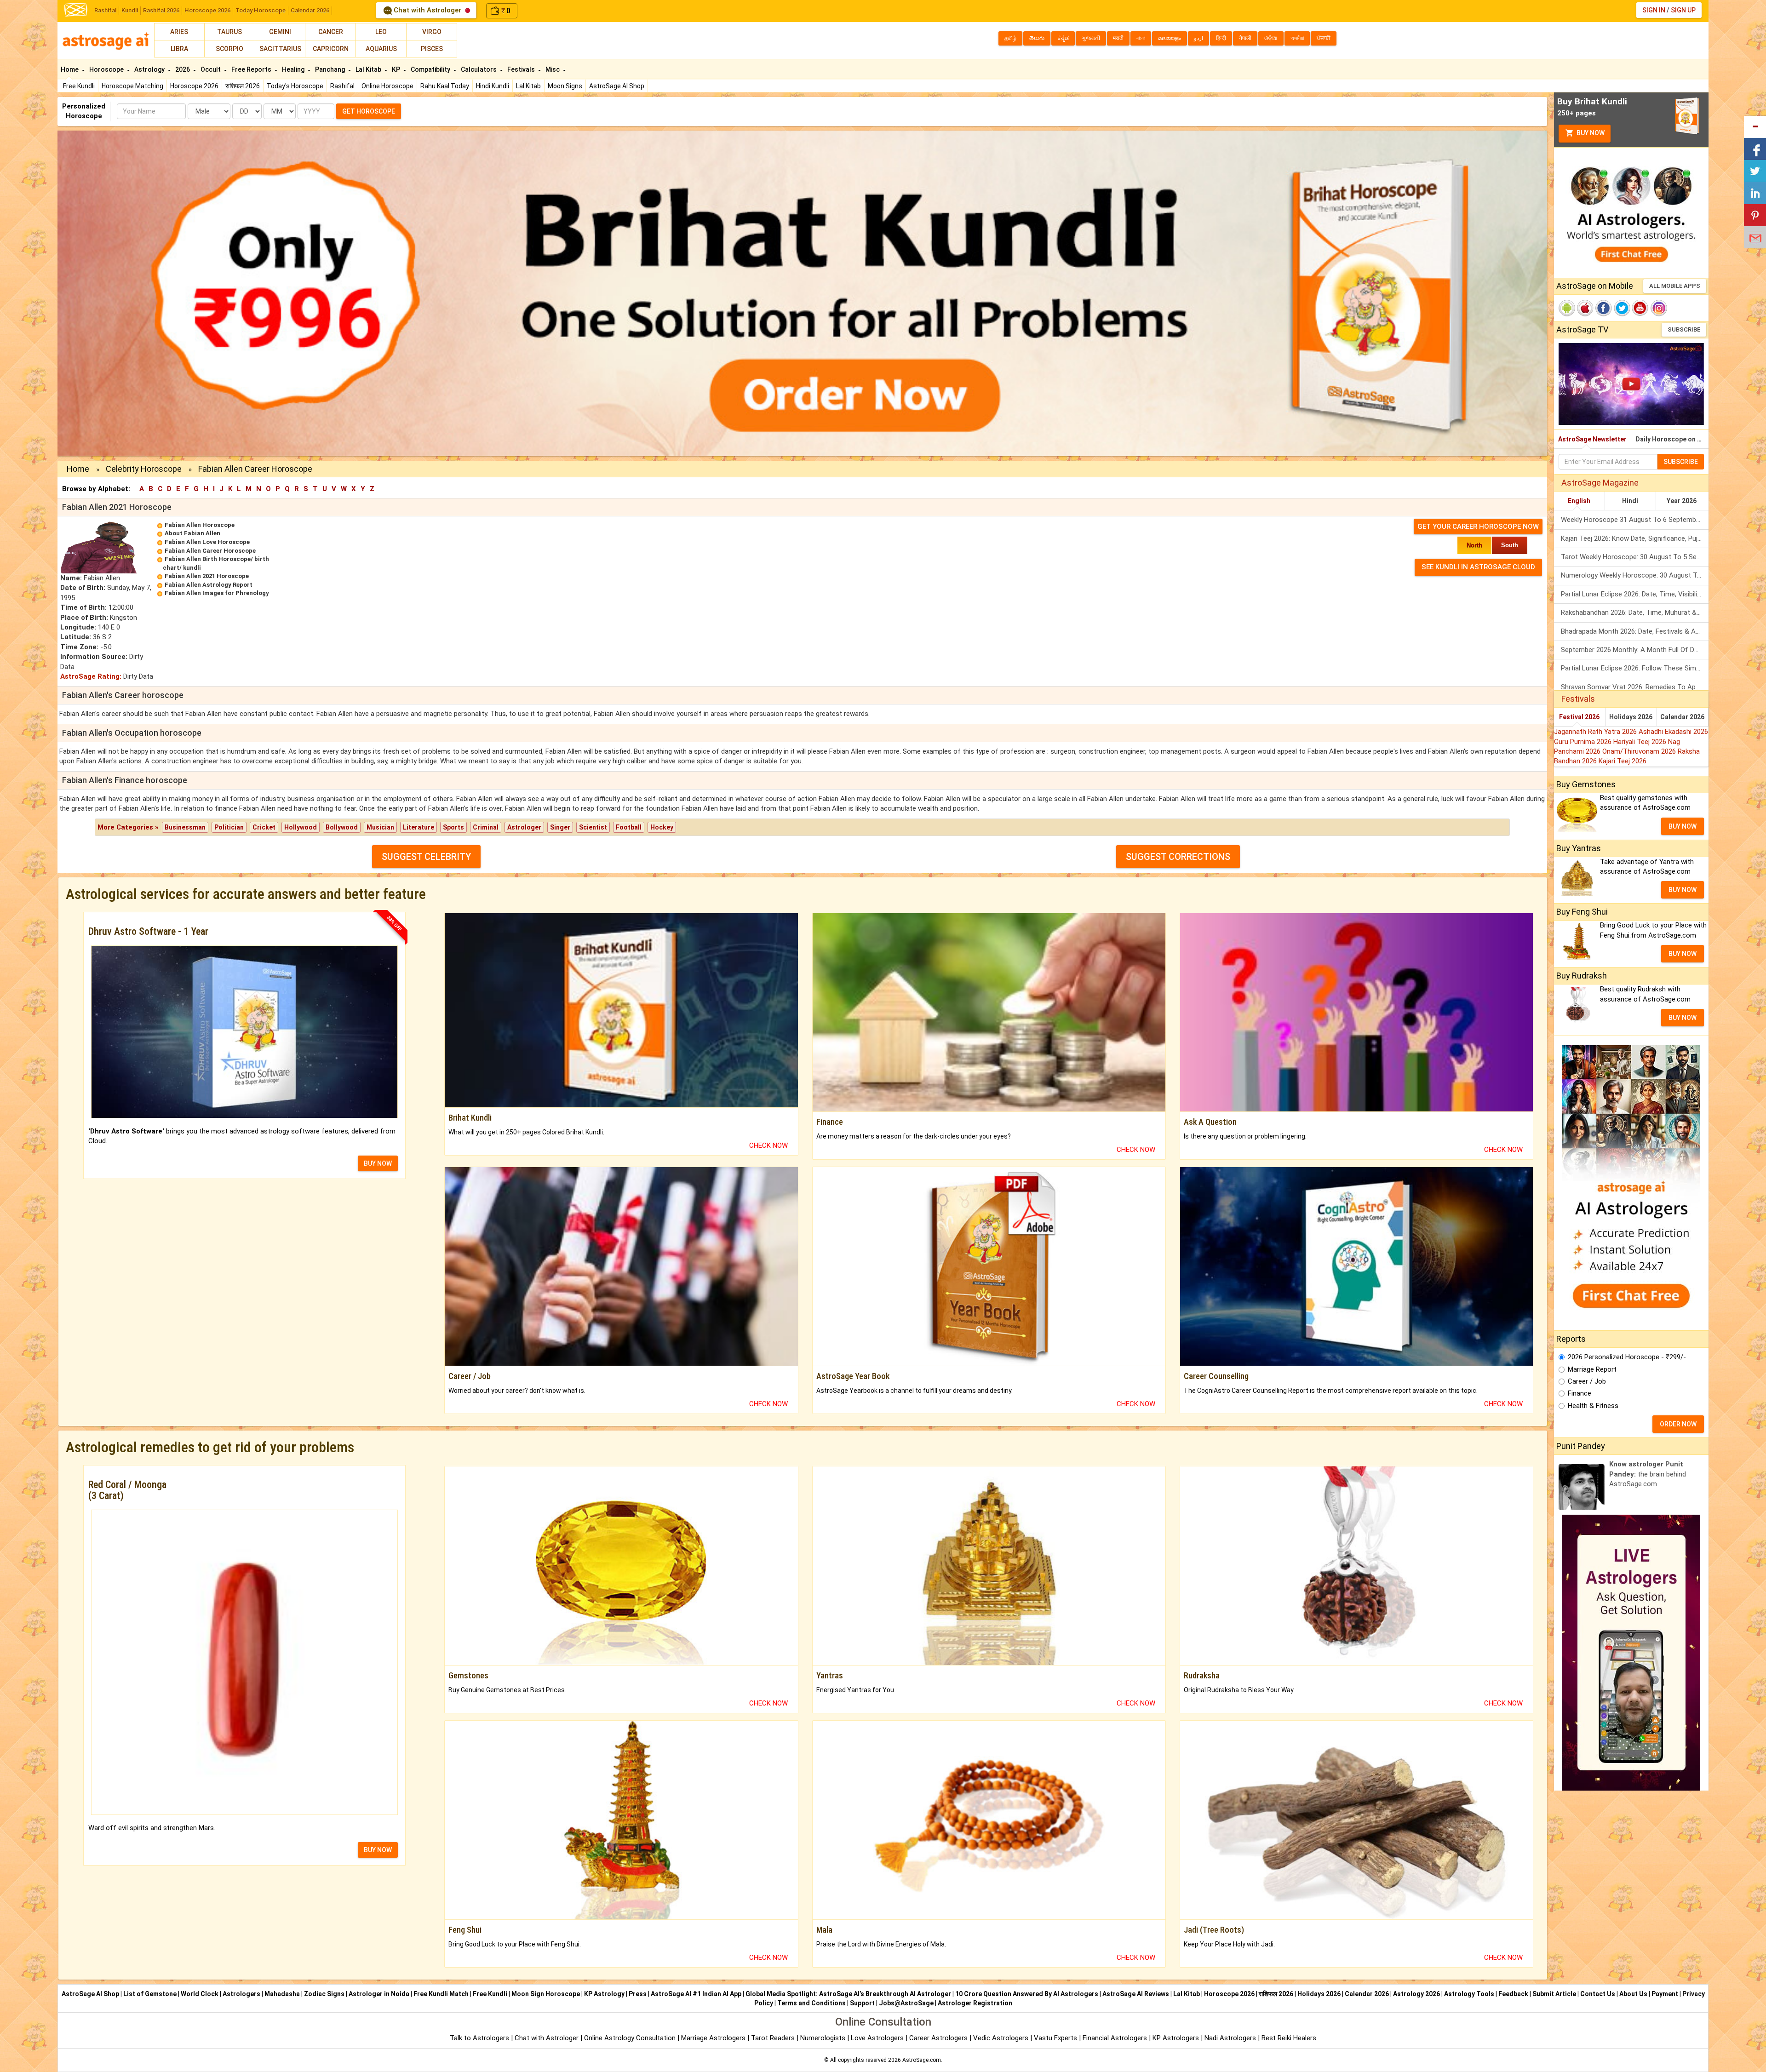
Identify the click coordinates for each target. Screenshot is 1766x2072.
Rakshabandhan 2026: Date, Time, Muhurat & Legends (1635, 612)
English (1579, 501)
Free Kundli (79, 86)
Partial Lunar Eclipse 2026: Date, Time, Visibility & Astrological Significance (1635, 594)
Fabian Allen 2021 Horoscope (207, 576)
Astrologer (524, 827)
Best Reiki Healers (1289, 2038)
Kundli (130, 10)
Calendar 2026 (310, 10)
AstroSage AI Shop (617, 86)
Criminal (486, 827)
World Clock (200, 1994)
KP (397, 69)
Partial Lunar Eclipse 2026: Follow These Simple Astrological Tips (1635, 668)
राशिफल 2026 (243, 86)
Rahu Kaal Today (445, 86)
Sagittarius (280, 49)
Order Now (1678, 1424)
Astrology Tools (1469, 1994)
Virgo (432, 32)
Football (629, 827)
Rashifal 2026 (161, 10)
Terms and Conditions (811, 2003)
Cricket (264, 827)
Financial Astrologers (1115, 2038)
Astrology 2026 (1416, 1994)
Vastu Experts (1055, 2038)
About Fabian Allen (192, 533)
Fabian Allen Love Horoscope (207, 542)
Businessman (185, 827)
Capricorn (331, 49)
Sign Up (1683, 10)
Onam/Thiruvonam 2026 (1640, 751)
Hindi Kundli (493, 86)
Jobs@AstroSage (906, 2003)
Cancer (331, 32)
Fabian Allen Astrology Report (209, 585)
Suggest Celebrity (426, 857)
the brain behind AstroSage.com (1648, 1474)
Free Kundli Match (441, 1994)
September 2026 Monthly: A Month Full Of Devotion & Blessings (1635, 650)
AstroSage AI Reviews (1136, 1994)
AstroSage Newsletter (1592, 439)
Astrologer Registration (975, 2003)
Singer (560, 827)
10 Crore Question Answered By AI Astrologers (1027, 1994)
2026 (183, 69)
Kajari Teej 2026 (1623, 761)
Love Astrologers (877, 2038)
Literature (419, 827)
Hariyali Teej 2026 (1641, 742)
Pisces (432, 49)
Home (70, 69)
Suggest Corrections (1178, 857)
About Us (1633, 1994)
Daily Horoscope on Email (1672, 439)
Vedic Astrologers (1001, 2038)
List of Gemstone (150, 1994)
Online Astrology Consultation (631, 2038)
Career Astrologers (938, 2038)
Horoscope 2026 (207, 10)
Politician (229, 827)
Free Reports (252, 69)
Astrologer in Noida (379, 1994)
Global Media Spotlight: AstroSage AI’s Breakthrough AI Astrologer (848, 1994)
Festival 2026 (1579, 717)
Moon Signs (565, 86)
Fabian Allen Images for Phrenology (217, 593)
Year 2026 (1682, 501)
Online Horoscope (387, 86)
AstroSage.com (922, 2060)
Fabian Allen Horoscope (200, 525)
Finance (1580, 1393)
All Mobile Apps (1675, 286)
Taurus (229, 32)
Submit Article (1554, 1994)
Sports (453, 827)
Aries (179, 32)
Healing (294, 69)
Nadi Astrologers (1230, 2038)
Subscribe (1684, 329)
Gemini (280, 32)
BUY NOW (378, 1163)
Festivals (522, 69)
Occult (211, 69)
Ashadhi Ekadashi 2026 (1673, 732)
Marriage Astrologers (714, 2038)
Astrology (150, 69)
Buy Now (1590, 133)
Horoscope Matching (132, 86)
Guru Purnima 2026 (1584, 742)
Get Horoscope (369, 111)
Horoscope (107, 69)
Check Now (768, 1145)
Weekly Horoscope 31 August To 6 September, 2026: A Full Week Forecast (1635, 520)
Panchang (331, 69)
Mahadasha (282, 1994)
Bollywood (342, 827)
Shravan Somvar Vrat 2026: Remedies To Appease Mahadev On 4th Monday (1635, 687)
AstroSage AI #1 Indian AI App (696, 1994)
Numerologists (824, 2038)
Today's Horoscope (295, 86)
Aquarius (381, 49)
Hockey (662, 827)
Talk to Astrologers (479, 2038)
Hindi (1630, 501)
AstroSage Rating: (91, 676)
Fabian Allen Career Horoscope (210, 551)
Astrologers (241, 1994)
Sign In (1654, 10)
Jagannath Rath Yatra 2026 (1596, 732)
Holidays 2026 (1631, 717)
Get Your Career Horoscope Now (1478, 527)
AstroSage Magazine (1600, 483)
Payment (1665, 1994)
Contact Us (1598, 1994)
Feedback (1513, 1994)
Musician (380, 827)
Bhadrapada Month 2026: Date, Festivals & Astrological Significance (1635, 631)
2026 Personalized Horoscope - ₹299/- (1627, 1357)
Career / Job (1587, 1381)
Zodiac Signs (324, 1994)
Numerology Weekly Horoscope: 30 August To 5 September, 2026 (1635, 575)
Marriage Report (1592, 1369)
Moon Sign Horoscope (546, 1994)
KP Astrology (604, 1994)
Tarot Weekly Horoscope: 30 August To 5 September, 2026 (1635, 557)
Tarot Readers (774, 2038)
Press (638, 1994)
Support (862, 2003)
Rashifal (105, 10)
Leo (381, 32)
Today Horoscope (261, 10)
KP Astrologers (1177, 2038)
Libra (179, 49)
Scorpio (229, 49)
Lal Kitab (528, 86)
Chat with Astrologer (427, 10)
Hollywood (301, 827)
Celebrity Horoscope (144, 469)
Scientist (593, 827)
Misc (553, 69)
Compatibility (431, 69)
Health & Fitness (1593, 1406)
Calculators (479, 69)
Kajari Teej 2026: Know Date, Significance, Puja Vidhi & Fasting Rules (1635, 538)
